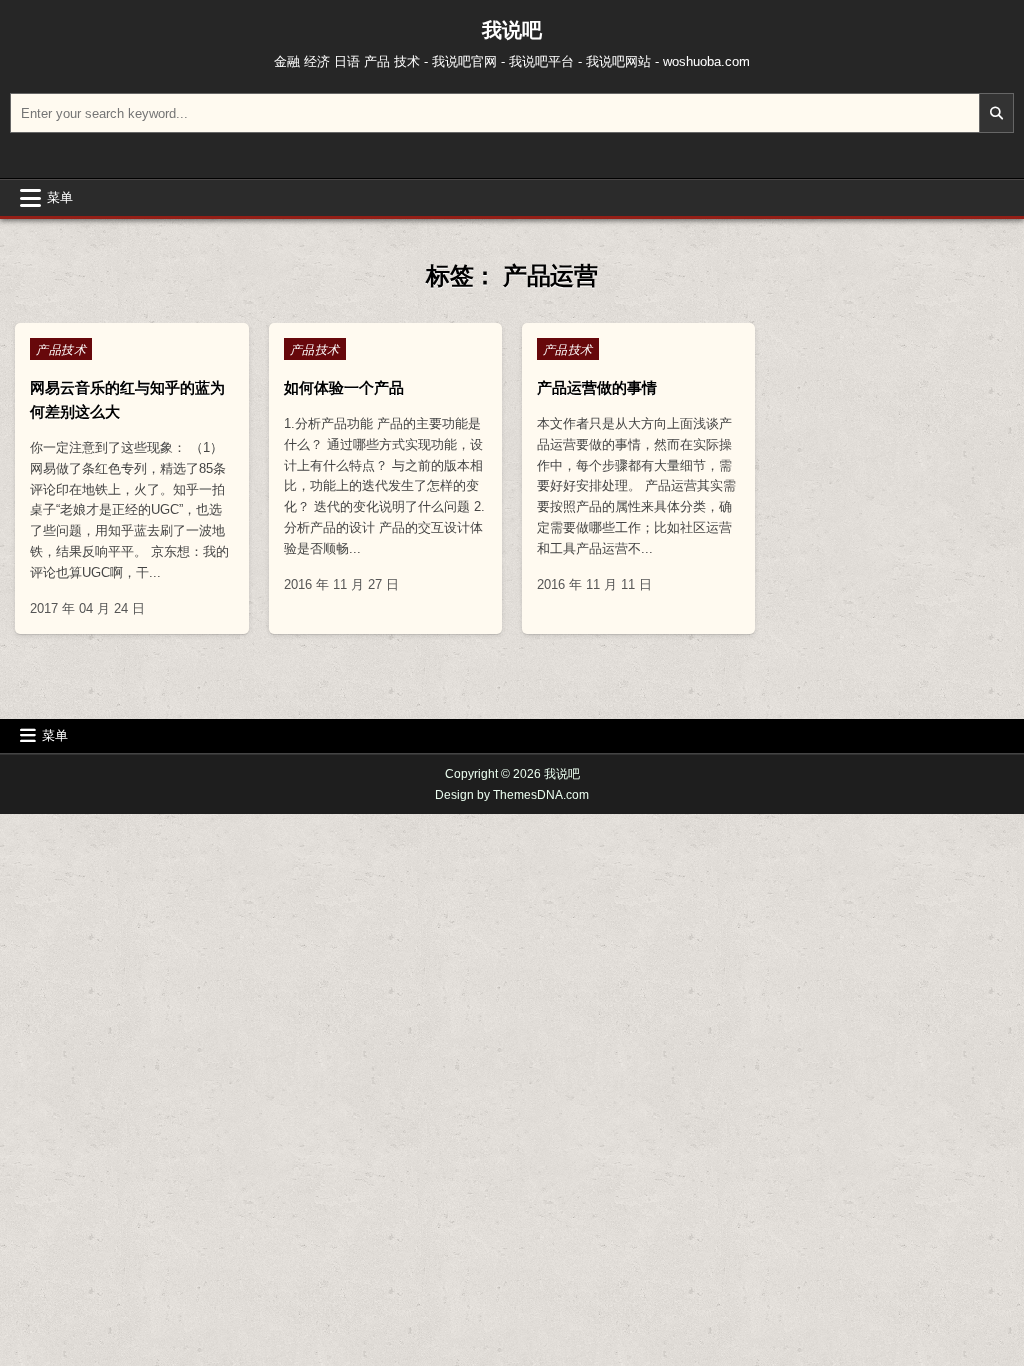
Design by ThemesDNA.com (512, 795)
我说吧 (512, 30)
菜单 (60, 197)
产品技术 (61, 349)
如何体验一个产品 (344, 387)
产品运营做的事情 (597, 387)
